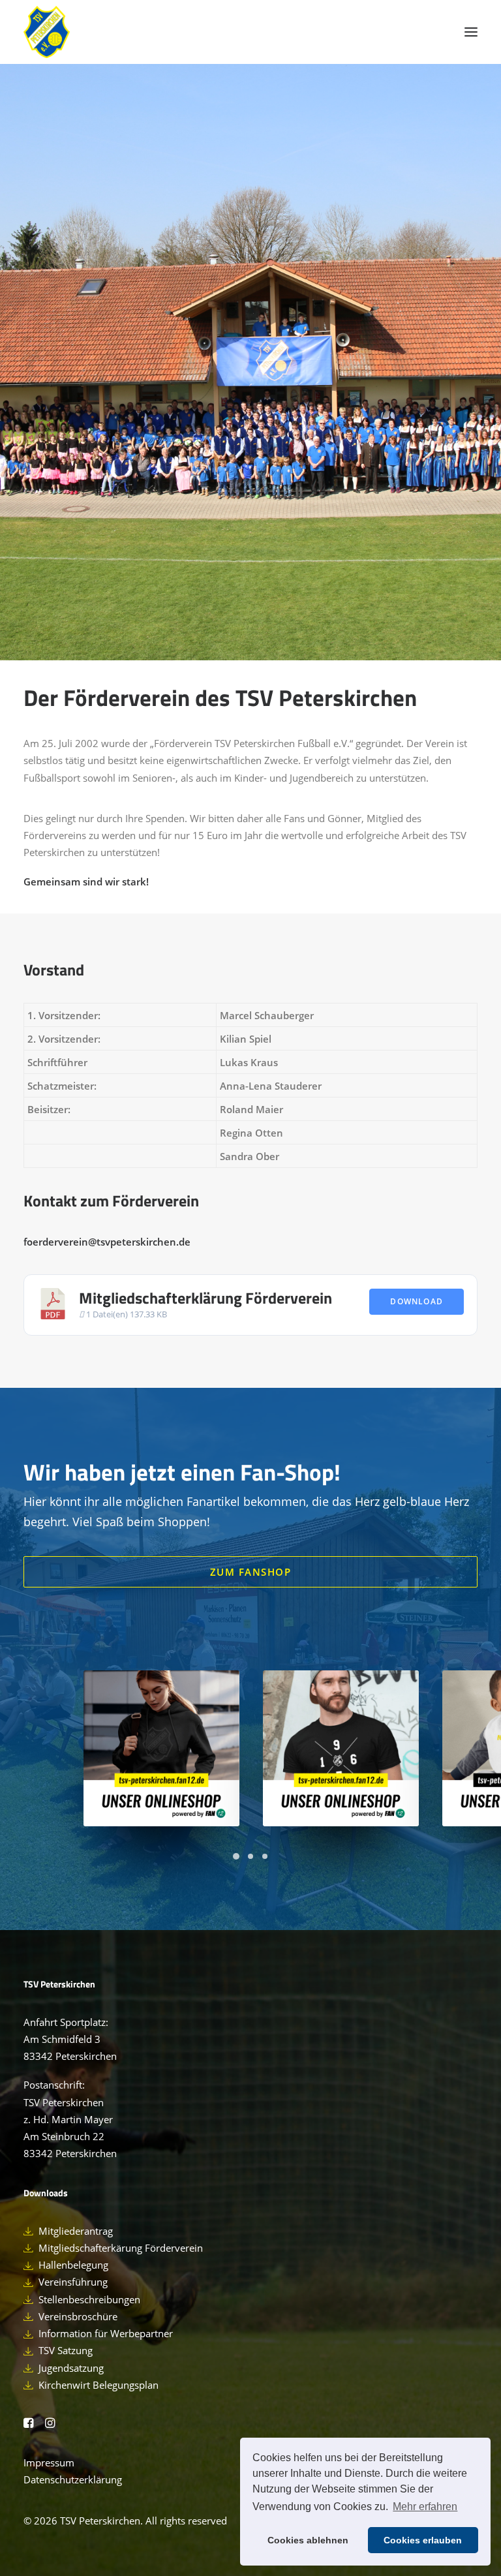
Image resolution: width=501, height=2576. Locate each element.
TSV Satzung (66, 2350)
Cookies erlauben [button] (423, 2540)
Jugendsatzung (71, 2368)
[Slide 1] (236, 1856)
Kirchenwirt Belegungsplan (99, 2385)
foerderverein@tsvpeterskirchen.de (107, 1242)
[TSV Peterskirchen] (47, 32)
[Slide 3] (265, 1856)
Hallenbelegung (73, 2265)
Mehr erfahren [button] (425, 2507)
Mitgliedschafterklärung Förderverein (205, 1298)
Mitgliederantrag (76, 2231)
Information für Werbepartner (106, 2333)
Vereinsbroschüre (78, 2316)
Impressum (49, 2462)
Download (417, 1301)
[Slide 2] (250, 1856)
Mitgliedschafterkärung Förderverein (121, 2248)
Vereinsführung (73, 2282)
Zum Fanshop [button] (251, 1572)
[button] (471, 32)
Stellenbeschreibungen (89, 2299)
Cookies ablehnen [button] (308, 2540)
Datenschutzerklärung (73, 2479)
